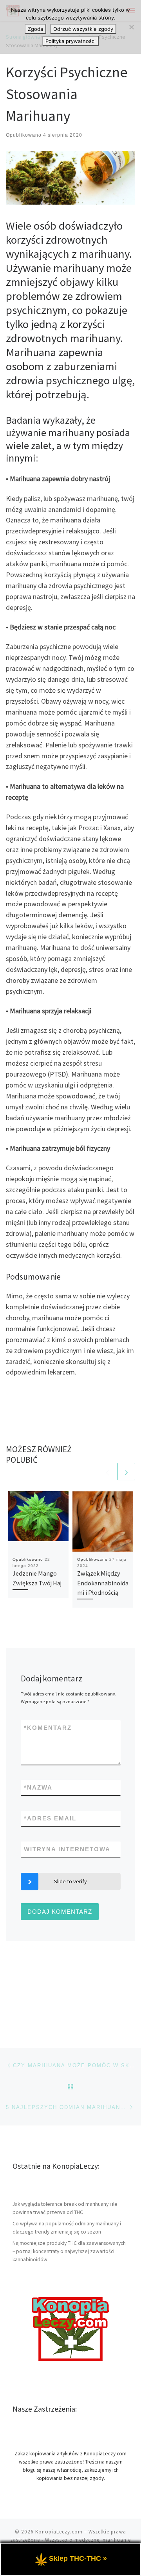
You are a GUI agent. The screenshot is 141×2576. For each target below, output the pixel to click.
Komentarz (48, 1728)
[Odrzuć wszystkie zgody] (131, 27)
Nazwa (38, 1787)
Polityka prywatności (70, 41)
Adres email (50, 1818)
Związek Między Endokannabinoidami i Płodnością (103, 1583)
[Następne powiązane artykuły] (126, 1472)
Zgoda (35, 29)
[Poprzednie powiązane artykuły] (108, 1472)
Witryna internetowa (67, 1849)
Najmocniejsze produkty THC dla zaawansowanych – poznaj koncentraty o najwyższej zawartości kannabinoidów (69, 2251)
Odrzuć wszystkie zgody (83, 29)
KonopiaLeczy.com (59, 2532)
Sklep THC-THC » (78, 2558)
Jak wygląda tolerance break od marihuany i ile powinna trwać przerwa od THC (65, 2208)
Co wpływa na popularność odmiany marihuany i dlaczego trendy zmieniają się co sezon (67, 2228)
